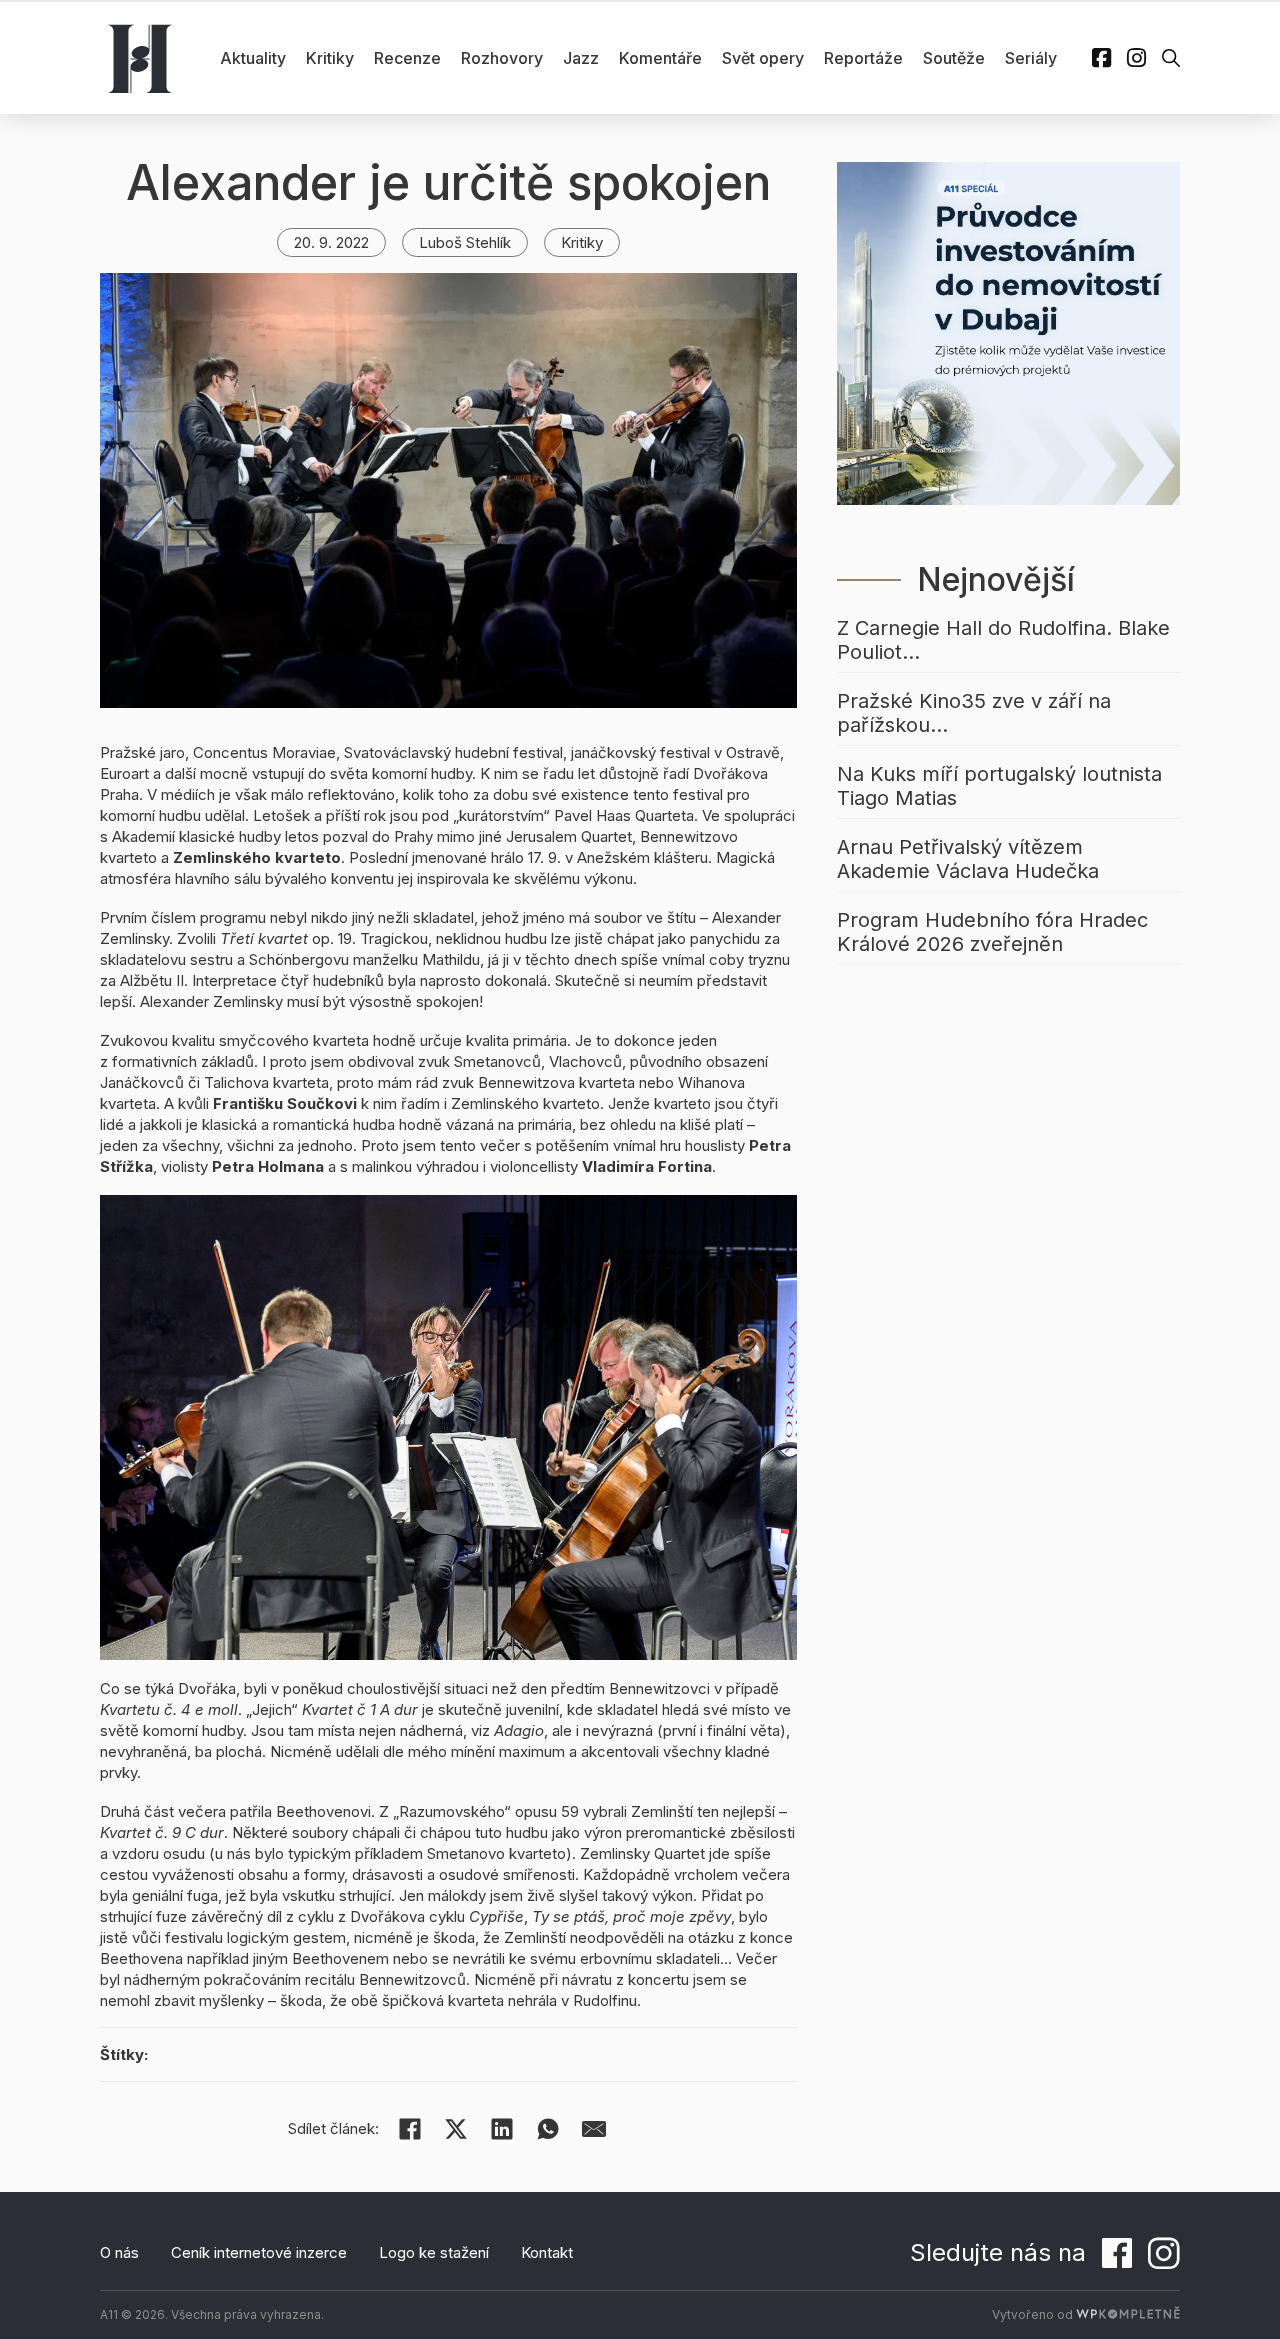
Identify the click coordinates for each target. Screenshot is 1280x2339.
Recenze (407, 58)
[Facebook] (410, 2129)
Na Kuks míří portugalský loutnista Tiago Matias (999, 786)
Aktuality (253, 58)
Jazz (581, 58)
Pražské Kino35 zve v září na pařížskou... (974, 713)
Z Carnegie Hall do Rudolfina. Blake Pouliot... (1003, 640)
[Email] (594, 2129)
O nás (119, 2252)
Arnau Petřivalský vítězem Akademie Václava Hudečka (968, 859)
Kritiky (330, 58)
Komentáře (660, 58)
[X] (456, 2129)
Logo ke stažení (434, 2252)
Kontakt (547, 2252)
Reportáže (863, 58)
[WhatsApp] (548, 2129)
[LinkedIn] (502, 2129)
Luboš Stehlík (465, 242)
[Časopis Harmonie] (140, 58)
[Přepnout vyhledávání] (1171, 58)
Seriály (1031, 58)
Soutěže (954, 58)
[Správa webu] (1128, 2314)
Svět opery (763, 58)
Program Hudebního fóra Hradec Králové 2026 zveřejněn (992, 932)
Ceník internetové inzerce (259, 2252)
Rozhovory (502, 58)
